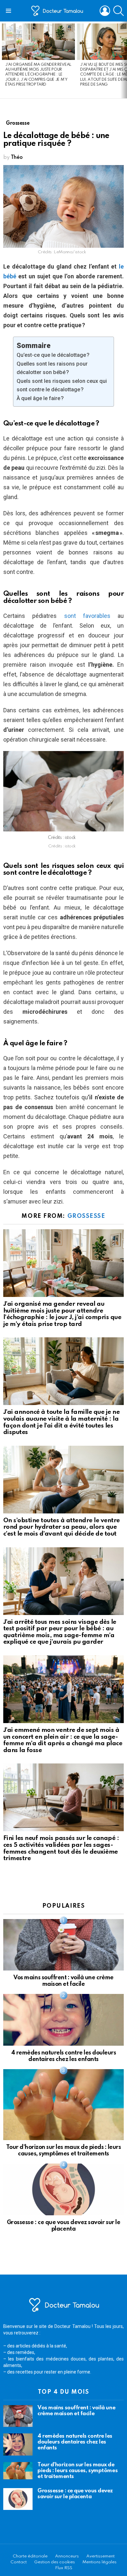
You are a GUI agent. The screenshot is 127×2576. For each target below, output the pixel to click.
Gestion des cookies (55, 2562)
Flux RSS (64, 2568)
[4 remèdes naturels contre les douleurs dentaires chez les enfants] (63, 2020)
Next (124, 60)
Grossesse (86, 1216)
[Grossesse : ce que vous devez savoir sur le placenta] (63, 2189)
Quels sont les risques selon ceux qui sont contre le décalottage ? (62, 385)
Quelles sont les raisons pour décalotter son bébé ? (52, 368)
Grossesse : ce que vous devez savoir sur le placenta (75, 2494)
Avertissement (100, 2556)
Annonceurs (67, 2556)
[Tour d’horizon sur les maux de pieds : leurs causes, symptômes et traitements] (63, 2105)
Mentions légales (99, 2562)
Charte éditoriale (30, 2556)
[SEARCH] (119, 11)
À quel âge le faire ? (40, 398)
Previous (3, 60)
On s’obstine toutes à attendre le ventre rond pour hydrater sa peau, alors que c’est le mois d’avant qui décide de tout (62, 1527)
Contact (19, 2562)
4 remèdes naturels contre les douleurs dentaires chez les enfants (75, 2442)
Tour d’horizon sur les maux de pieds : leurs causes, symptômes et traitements (78, 2471)
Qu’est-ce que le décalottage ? (53, 355)
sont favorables (87, 616)
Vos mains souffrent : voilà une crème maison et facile (76, 2411)
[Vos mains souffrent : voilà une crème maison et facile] (63, 1945)
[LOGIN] (105, 11)
